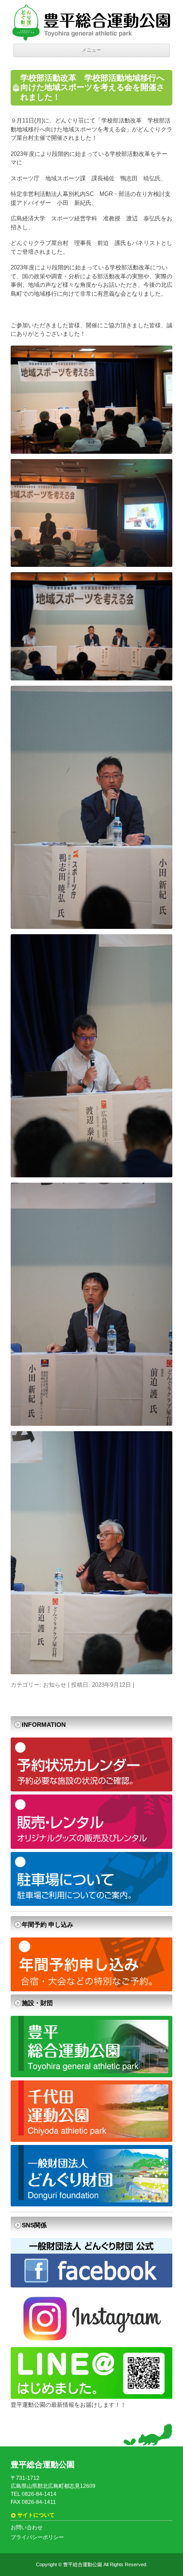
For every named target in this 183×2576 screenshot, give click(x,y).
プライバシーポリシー (37, 2537)
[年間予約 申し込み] (91, 1989)
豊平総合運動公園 (83, 2564)
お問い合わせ (27, 2527)
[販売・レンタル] (91, 1847)
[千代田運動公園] (91, 2140)
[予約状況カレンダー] (91, 1789)
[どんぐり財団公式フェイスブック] (91, 2285)
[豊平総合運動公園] (91, 2075)
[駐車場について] (91, 1904)
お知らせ (55, 1685)
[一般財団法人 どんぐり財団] (91, 2204)
